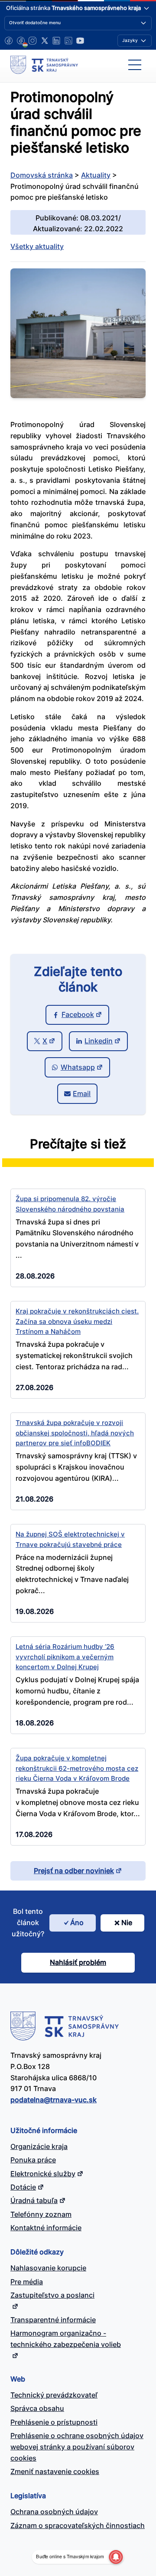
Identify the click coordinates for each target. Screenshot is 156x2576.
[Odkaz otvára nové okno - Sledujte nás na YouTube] (80, 41)
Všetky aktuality (37, 246)
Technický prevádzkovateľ (54, 2395)
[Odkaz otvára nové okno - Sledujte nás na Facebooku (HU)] (21, 41)
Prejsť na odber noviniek (74, 1871)
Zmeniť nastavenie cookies (55, 2471)
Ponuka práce (33, 2160)
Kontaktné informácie (46, 2228)
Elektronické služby (43, 2174)
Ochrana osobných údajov (54, 2512)
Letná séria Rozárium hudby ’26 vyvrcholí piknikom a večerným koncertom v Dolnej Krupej (65, 1657)
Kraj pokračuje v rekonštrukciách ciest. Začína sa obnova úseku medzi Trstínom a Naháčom (77, 1322)
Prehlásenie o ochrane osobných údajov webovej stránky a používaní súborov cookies (77, 2447)
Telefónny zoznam (41, 2214)
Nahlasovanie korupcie (48, 2268)
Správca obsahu (37, 2408)
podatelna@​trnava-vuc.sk (54, 2100)
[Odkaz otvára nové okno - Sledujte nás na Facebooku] (9, 41)
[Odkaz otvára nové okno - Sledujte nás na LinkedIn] (56, 41)
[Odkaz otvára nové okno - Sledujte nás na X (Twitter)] (45, 41)
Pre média (27, 2282)
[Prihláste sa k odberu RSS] (68, 41)
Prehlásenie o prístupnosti (54, 2422)
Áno (77, 1922)
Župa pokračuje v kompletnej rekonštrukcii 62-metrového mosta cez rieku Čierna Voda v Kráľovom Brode (77, 1768)
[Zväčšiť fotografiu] (78, 395)
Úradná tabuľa (34, 2200)
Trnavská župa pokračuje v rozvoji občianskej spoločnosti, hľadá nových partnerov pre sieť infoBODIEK (75, 1433)
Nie (127, 1922)
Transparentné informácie (53, 2320)
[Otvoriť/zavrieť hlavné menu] (135, 65)
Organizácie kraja (39, 2146)
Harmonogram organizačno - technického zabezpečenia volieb (66, 2339)
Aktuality (96, 175)
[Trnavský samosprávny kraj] (44, 65)
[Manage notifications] (116, 2557)
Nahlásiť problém (78, 1962)
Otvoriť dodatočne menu (35, 22)
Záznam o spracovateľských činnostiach (78, 2525)
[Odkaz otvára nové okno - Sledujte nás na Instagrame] (32, 41)
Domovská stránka (42, 175)
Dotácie (23, 2187)
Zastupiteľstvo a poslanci (52, 2295)
